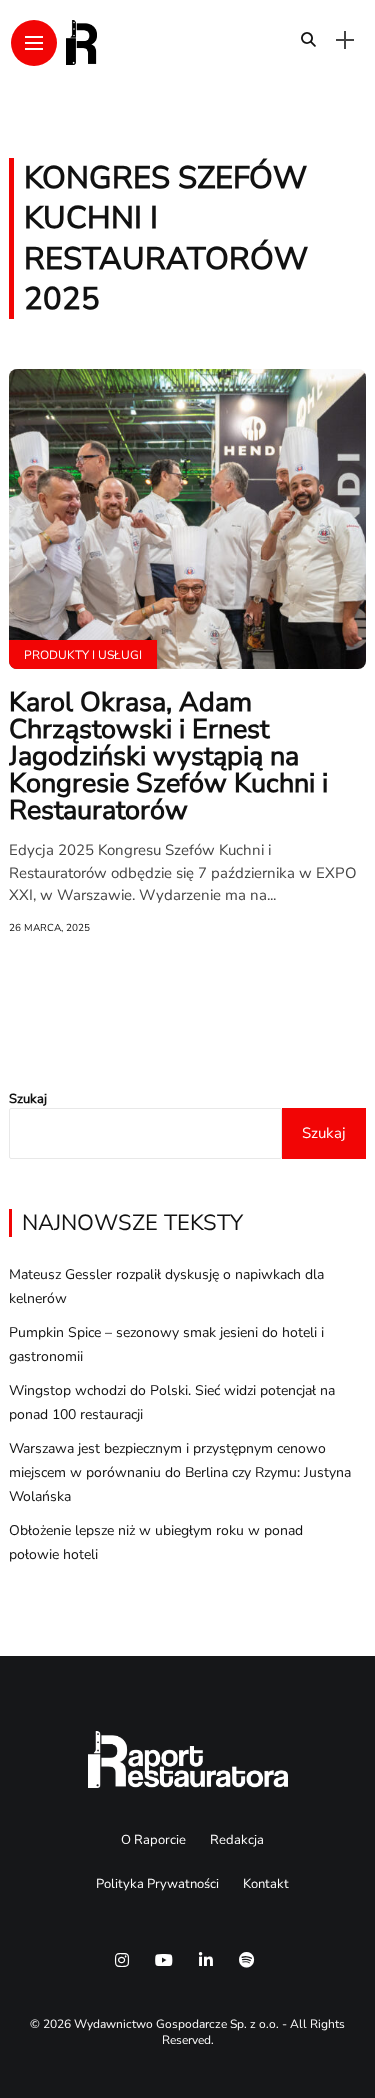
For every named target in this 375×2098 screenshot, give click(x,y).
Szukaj (28, 1099)
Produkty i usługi (83, 655)
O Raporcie (153, 1840)
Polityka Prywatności (157, 1884)
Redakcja (237, 1840)
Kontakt (266, 1884)
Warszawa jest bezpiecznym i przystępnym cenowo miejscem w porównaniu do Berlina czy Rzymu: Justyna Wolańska (180, 1472)
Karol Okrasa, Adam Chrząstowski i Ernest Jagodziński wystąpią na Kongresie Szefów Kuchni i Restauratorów (168, 756)
